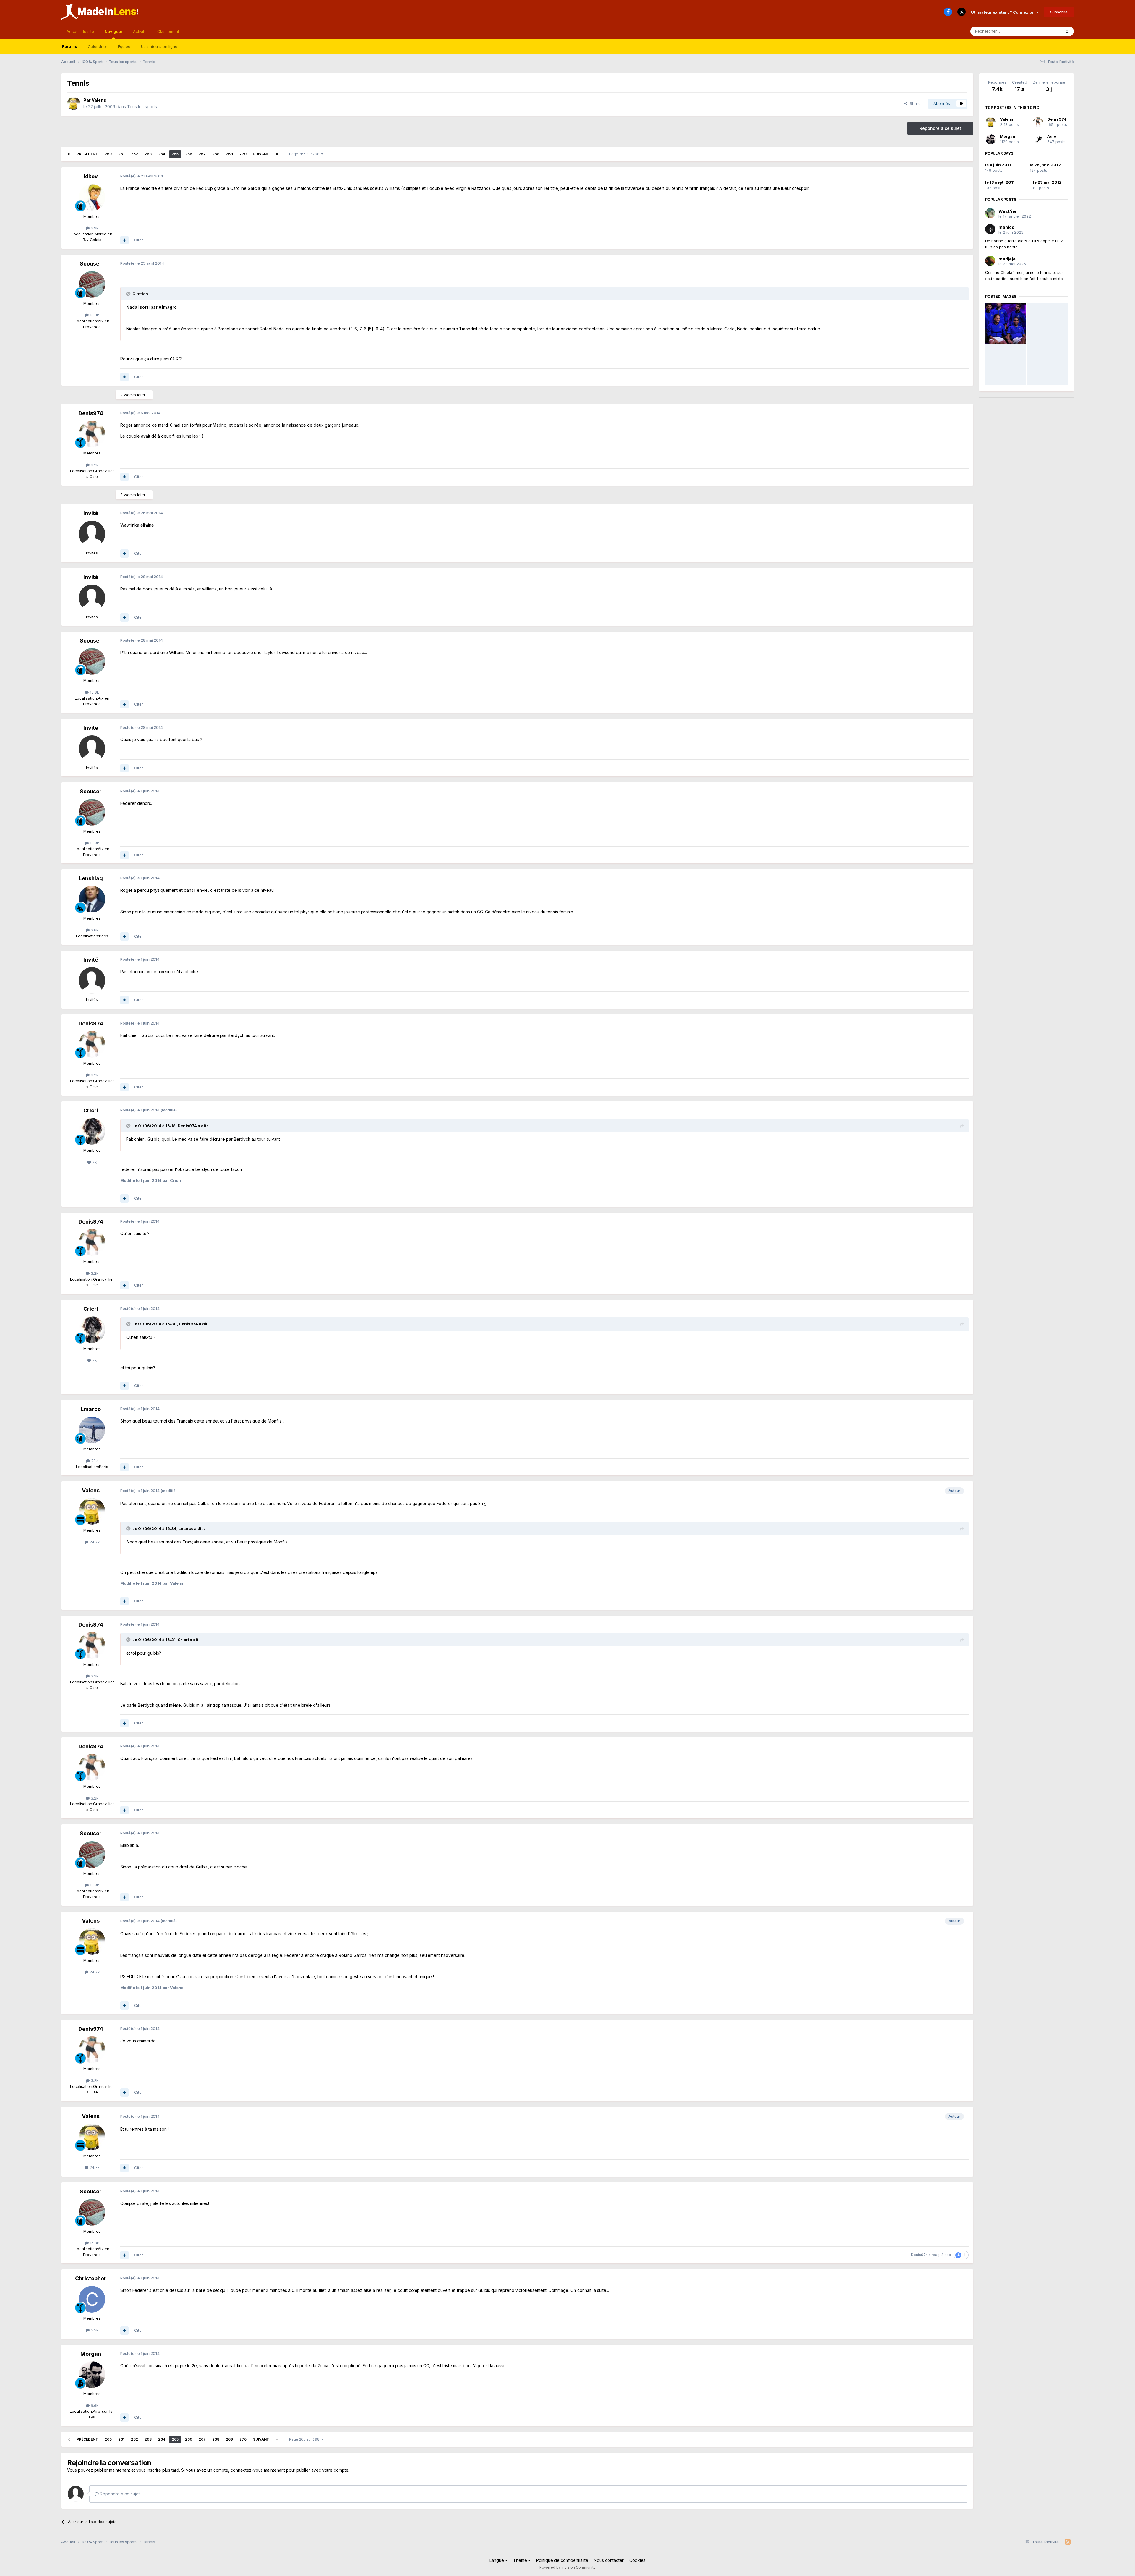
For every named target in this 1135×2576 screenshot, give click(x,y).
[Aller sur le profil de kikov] (92, 198)
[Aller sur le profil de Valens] (74, 103)
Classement (168, 31)
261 (121, 154)
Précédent (87, 154)
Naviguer (113, 31)
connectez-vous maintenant (258, 2470)
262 (134, 154)
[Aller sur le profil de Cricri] (92, 1131)
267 (202, 154)
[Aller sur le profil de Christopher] (92, 2299)
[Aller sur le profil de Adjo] (1038, 139)
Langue (497, 2560)
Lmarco (91, 1409)
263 (148, 154)
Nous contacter (609, 2560)
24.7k (94, 1542)
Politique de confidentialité (562, 2560)
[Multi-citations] (124, 240)
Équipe (124, 46)
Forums (70, 46)
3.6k (94, 930)
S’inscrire (1059, 12)
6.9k (94, 228)
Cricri (91, 1110)
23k (94, 1461)
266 (189, 154)
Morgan (91, 2354)
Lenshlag (91, 878)
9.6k (94, 2405)
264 (162, 154)
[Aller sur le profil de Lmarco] (92, 1430)
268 (216, 154)
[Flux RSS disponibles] (1068, 2542)
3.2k (94, 465)
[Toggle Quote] (129, 294)
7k (94, 1162)
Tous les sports (142, 107)
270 (243, 154)
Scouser (91, 264)
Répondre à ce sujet (940, 128)
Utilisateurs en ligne (159, 46)
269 (229, 154)
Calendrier (98, 46)
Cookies (637, 2560)
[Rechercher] (1067, 31)
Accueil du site (80, 31)
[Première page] (69, 154)
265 (175, 154)
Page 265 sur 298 (305, 154)
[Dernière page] (277, 154)
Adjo (1052, 136)
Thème (521, 2560)
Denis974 (91, 413)
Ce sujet (1046, 31)
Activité (140, 31)
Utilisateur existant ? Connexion (1004, 12)
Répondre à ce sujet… (121, 2494)
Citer (139, 240)
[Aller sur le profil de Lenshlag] (92, 899)
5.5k (94, 2330)
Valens (99, 100)
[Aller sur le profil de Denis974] (92, 434)
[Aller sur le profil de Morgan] (92, 2375)
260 (108, 154)
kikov (91, 176)
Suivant (261, 154)
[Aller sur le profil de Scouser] (92, 284)
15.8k (94, 315)
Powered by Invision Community (567, 2567)
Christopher (91, 2278)
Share (914, 103)
